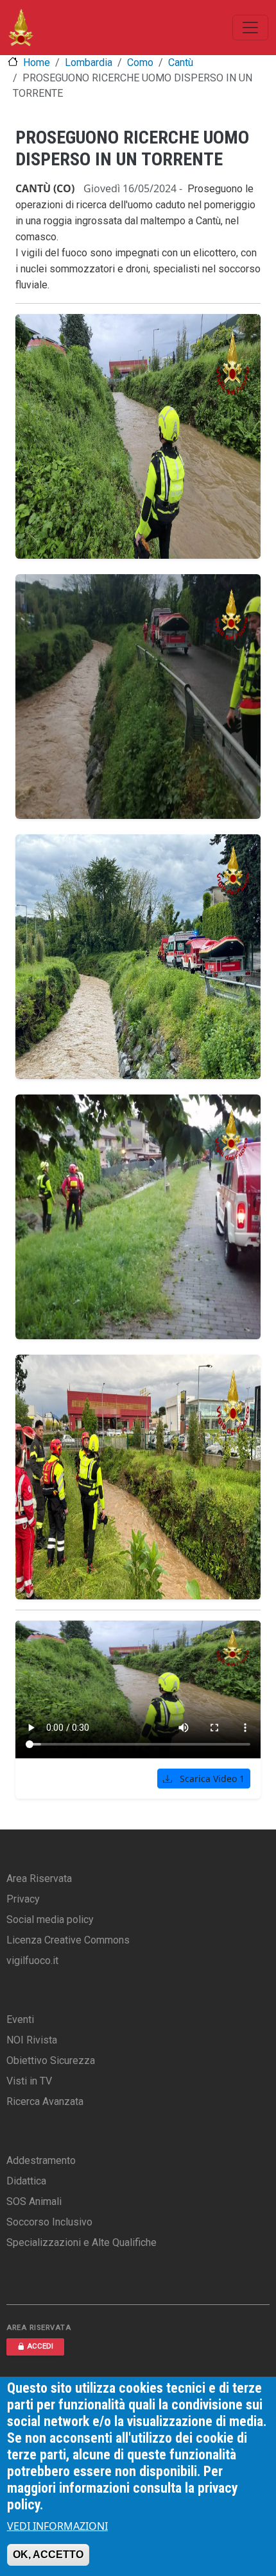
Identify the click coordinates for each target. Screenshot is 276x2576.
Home (37, 62)
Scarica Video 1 (211, 1779)
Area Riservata (39, 1878)
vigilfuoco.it (32, 1961)
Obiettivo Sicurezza (51, 2060)
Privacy (23, 1899)
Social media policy (50, 1920)
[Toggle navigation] (250, 28)
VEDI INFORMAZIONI (57, 2526)
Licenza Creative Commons (68, 1940)
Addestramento (41, 2160)
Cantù (181, 62)
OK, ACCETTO (48, 2555)
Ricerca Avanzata (45, 2101)
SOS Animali (34, 2201)
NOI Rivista (32, 2040)
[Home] (21, 28)
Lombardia (89, 62)
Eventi (20, 2019)
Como (140, 62)
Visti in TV (29, 2081)
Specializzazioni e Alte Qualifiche (82, 2242)
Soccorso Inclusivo (49, 2222)
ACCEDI (40, 2346)
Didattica (26, 2181)
